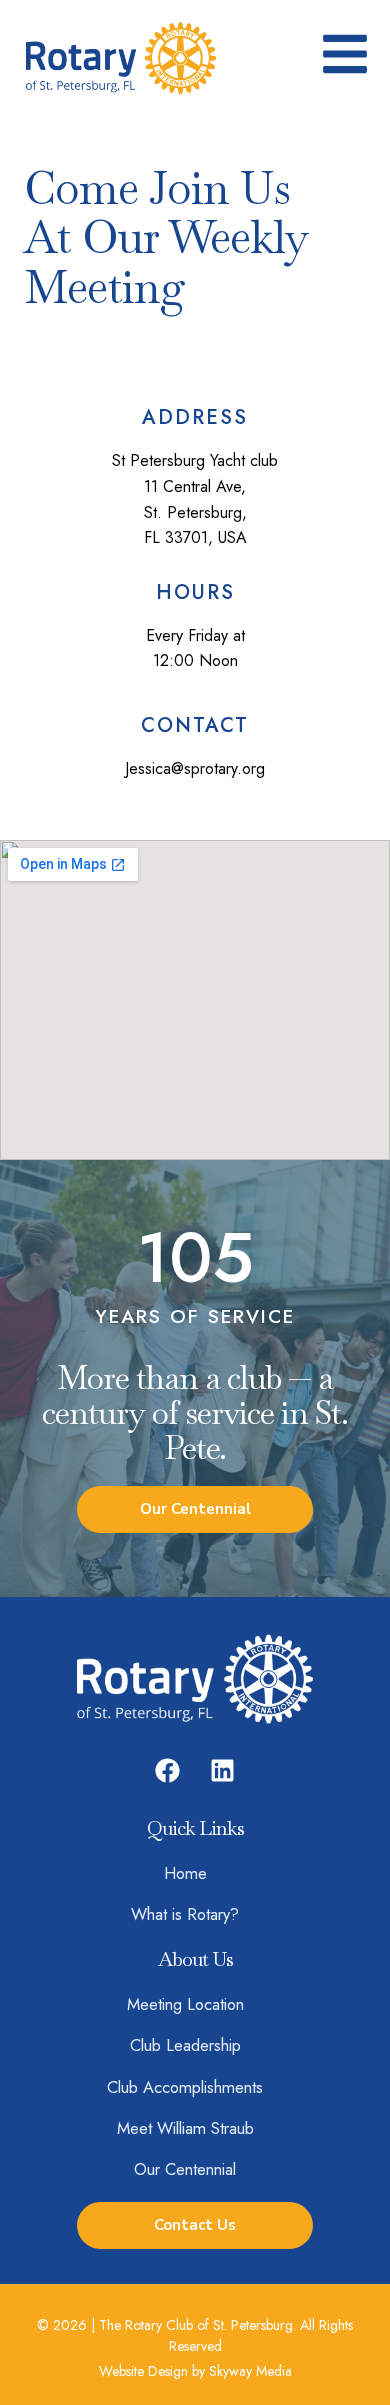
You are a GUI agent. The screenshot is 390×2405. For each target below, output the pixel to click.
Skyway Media (250, 2371)
